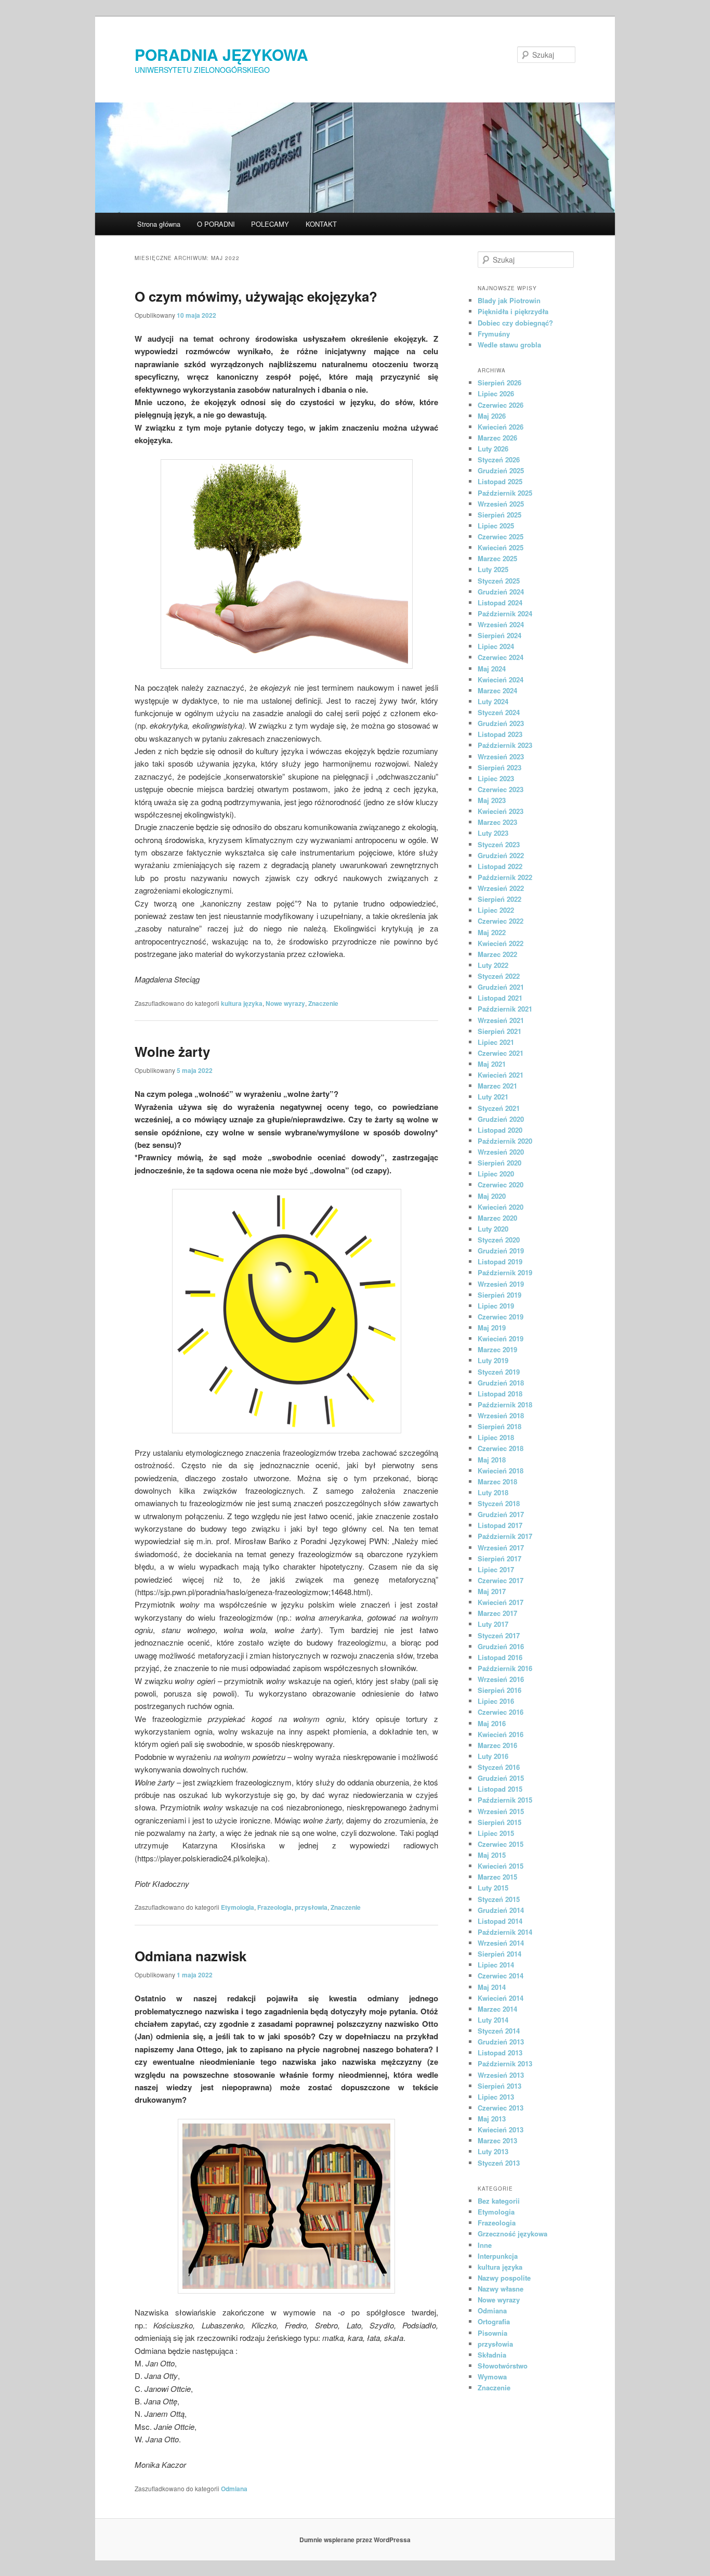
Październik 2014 (505, 1932)
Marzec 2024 (497, 690)
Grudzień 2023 (501, 723)
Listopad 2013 (500, 2053)
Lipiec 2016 (496, 1701)
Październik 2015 (505, 1800)
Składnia (492, 2355)
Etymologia (238, 1907)
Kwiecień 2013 (501, 2130)
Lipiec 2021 (496, 1042)
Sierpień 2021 (499, 1031)
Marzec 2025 (497, 558)
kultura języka (242, 1003)
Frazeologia (274, 1907)
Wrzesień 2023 (501, 756)
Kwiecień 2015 (501, 1866)
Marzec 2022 (497, 954)
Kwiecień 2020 (501, 1207)
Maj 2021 (492, 1064)
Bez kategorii (499, 2201)
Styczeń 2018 (499, 1503)
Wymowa (492, 2377)
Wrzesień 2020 (501, 1152)
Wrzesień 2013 (501, 2075)
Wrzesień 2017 (501, 1548)
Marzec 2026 (497, 438)
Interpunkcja (498, 2256)
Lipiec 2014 (496, 1965)
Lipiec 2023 (496, 778)
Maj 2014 (492, 1987)
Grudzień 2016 (501, 1646)
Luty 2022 (493, 965)
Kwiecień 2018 (501, 1471)
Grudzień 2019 (501, 1251)
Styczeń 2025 (499, 581)
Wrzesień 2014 (501, 1943)
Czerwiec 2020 (501, 1185)
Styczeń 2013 (499, 2163)
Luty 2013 (493, 2151)
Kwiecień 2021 (501, 1075)
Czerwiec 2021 (501, 1053)
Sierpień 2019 (499, 1295)
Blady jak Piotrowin (509, 300)
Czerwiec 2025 (501, 536)
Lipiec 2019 (496, 1306)
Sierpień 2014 (499, 1954)
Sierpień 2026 (499, 383)
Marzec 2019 (497, 1349)
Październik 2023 (505, 745)
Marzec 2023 (497, 822)
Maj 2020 (492, 1196)
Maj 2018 (492, 1460)
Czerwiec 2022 (501, 921)
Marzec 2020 (497, 1218)
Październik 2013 (505, 2063)
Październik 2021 (505, 1009)
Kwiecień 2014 (501, 1998)
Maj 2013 (492, 2119)
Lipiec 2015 (496, 1833)
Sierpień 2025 (499, 515)
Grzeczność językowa (512, 2234)
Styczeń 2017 (499, 1635)
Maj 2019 (492, 1328)
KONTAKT (321, 224)
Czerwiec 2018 (501, 1448)
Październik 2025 (505, 493)
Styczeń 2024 (499, 712)
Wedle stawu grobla (509, 345)
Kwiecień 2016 (501, 1734)
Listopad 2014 (500, 1921)
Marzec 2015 (497, 1877)
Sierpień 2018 (499, 1426)
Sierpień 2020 (499, 1163)
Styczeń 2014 (499, 2031)
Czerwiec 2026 (501, 405)
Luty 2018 (493, 1492)
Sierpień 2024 (499, 635)
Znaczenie (323, 1003)
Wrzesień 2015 (501, 1811)
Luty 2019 (493, 1360)
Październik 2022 (505, 877)
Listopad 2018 (500, 1394)
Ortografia (494, 2321)
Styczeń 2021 (499, 1108)
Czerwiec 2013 (501, 2108)
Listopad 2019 (500, 1261)
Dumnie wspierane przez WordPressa (355, 2540)
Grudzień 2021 (501, 987)
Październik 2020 (505, 1141)
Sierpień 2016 (499, 1690)
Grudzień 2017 (501, 1514)
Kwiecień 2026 (501, 427)
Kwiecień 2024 (501, 679)
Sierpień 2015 (499, 1822)
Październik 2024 (505, 613)
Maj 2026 (492, 416)
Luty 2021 (493, 1097)
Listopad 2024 (500, 603)
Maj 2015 (492, 1855)
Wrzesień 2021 (501, 1020)
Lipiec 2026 (496, 393)
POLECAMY (270, 224)
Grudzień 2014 (501, 1910)
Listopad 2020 (500, 1130)
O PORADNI (216, 224)
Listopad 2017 (500, 1525)
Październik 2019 (505, 1272)
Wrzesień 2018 (501, 1415)
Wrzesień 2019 (501, 1284)
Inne (485, 2245)
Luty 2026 (493, 449)
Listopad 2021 (500, 998)
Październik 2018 (505, 1404)
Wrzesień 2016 (501, 1679)
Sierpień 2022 (499, 899)
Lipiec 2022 (496, 910)
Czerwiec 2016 (501, 1712)
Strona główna (159, 224)
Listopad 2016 (500, 1657)
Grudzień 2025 (501, 470)
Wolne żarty (172, 1051)
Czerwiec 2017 (501, 1580)
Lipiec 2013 (496, 2097)
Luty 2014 (493, 2020)
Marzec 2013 (497, 2140)
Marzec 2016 (497, 1745)
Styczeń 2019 (499, 1372)
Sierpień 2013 (499, 2086)
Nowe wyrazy (285, 1003)
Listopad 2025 (500, 481)
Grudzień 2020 (501, 1119)
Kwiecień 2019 (501, 1338)
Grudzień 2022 (501, 855)
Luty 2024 (493, 701)
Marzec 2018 (497, 1481)
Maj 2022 (492, 932)
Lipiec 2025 (496, 526)
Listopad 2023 (500, 734)
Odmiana (234, 2489)
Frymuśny (494, 334)
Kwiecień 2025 (501, 547)
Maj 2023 (492, 800)
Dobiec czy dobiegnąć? (515, 323)
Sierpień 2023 (499, 767)
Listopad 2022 (500, 866)
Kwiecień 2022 (501, 943)
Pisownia (492, 2333)
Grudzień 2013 (501, 2042)
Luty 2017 (493, 1624)
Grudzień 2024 (501, 592)
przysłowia (311, 1907)
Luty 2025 (493, 569)
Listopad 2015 (500, 1789)
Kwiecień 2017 (501, 1602)
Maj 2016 (492, 1723)
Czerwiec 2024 (501, 657)
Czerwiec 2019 (501, 1317)
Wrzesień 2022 (501, 888)
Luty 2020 (493, 1229)
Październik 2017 (505, 1536)
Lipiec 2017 (496, 1569)
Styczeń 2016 (499, 1767)
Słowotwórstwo (503, 2366)
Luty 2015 (493, 1888)
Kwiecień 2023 (501, 811)
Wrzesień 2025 (501, 504)
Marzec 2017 (497, 1613)
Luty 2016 (493, 1756)
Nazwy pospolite (504, 2278)
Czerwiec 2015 (501, 1844)
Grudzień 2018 (501, 1383)
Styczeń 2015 (499, 1899)
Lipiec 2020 (496, 1174)
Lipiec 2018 (496, 1437)
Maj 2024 (492, 669)
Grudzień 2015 (501, 1778)
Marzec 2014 (497, 2009)
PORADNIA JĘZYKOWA (221, 54)
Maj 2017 (492, 1591)
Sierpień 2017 (499, 1558)
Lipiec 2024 (496, 646)
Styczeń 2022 (499, 976)
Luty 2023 (493, 833)
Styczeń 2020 (499, 1240)
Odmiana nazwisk (190, 1956)
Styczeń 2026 (499, 459)
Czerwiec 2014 (501, 1976)
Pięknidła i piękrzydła (513, 311)
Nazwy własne (501, 2289)
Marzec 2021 (497, 1086)
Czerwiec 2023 (501, 789)
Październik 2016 (505, 1668)
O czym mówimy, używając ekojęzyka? (256, 296)
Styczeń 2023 (499, 844)
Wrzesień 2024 (501, 624)
